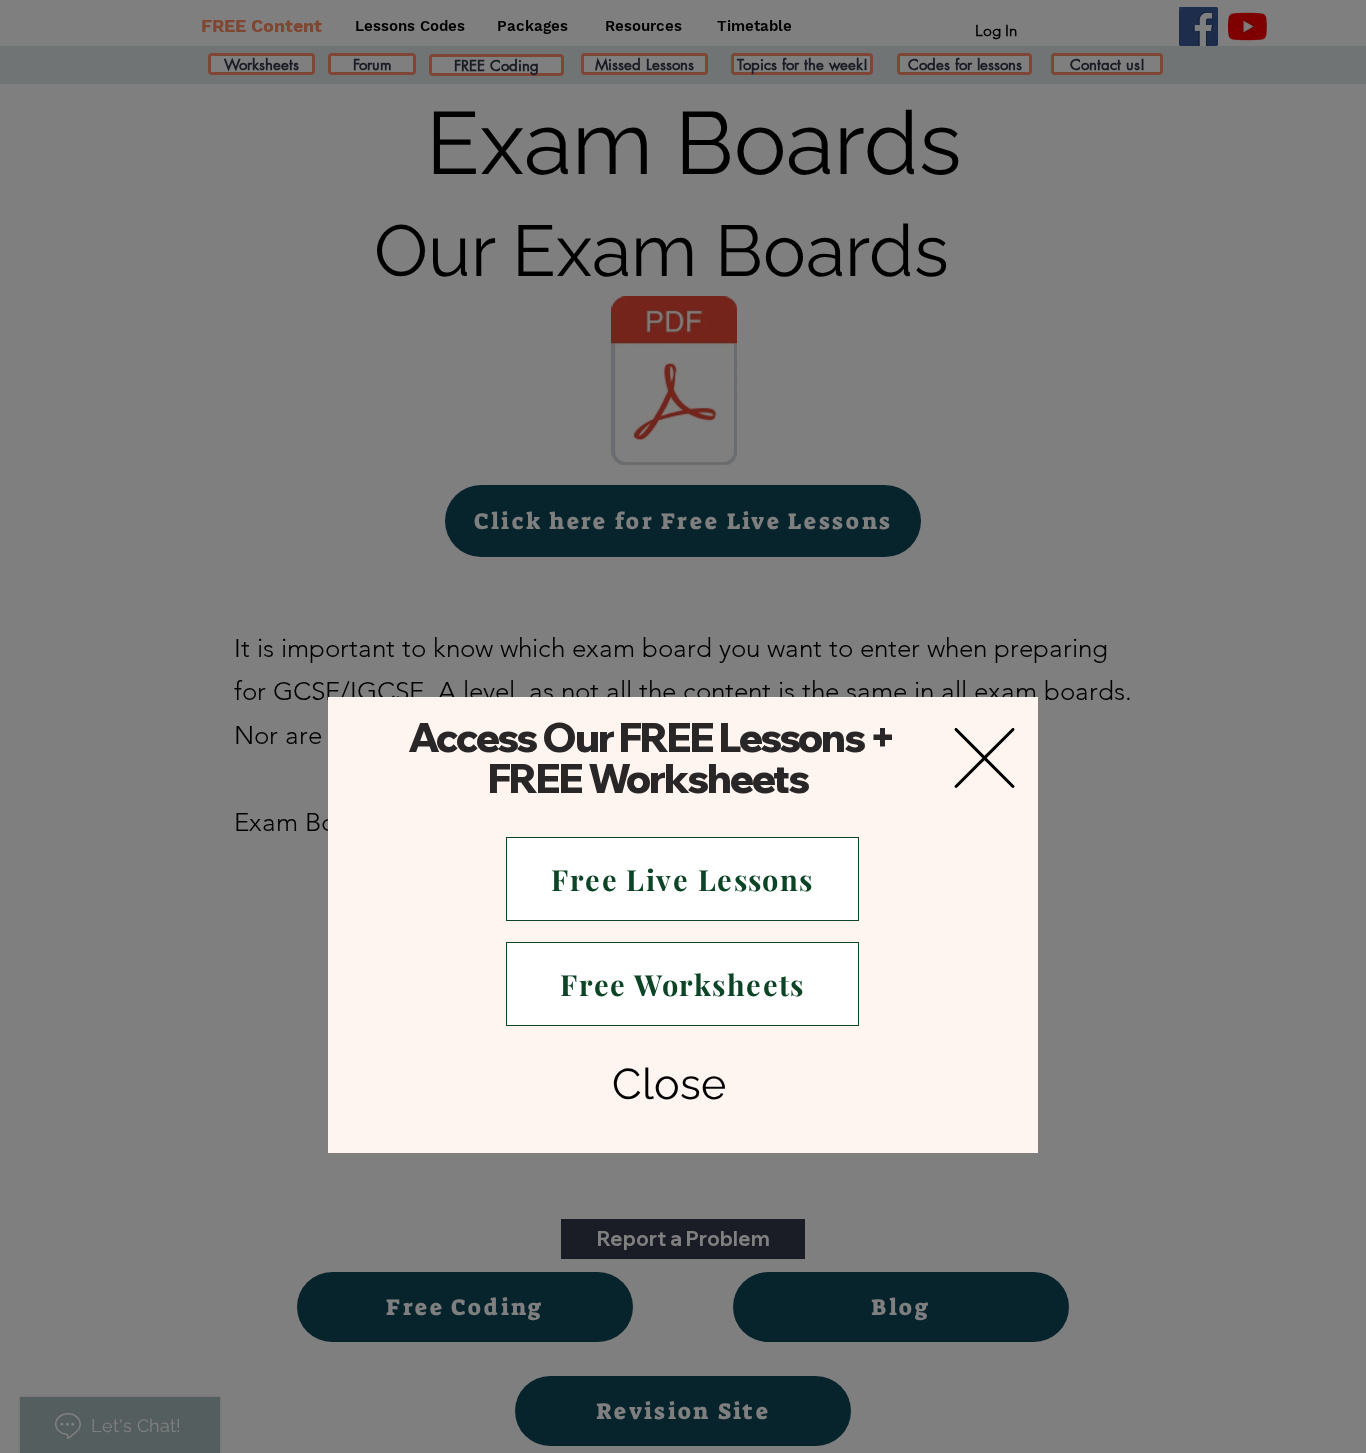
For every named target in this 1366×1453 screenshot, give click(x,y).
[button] (984, 758)
